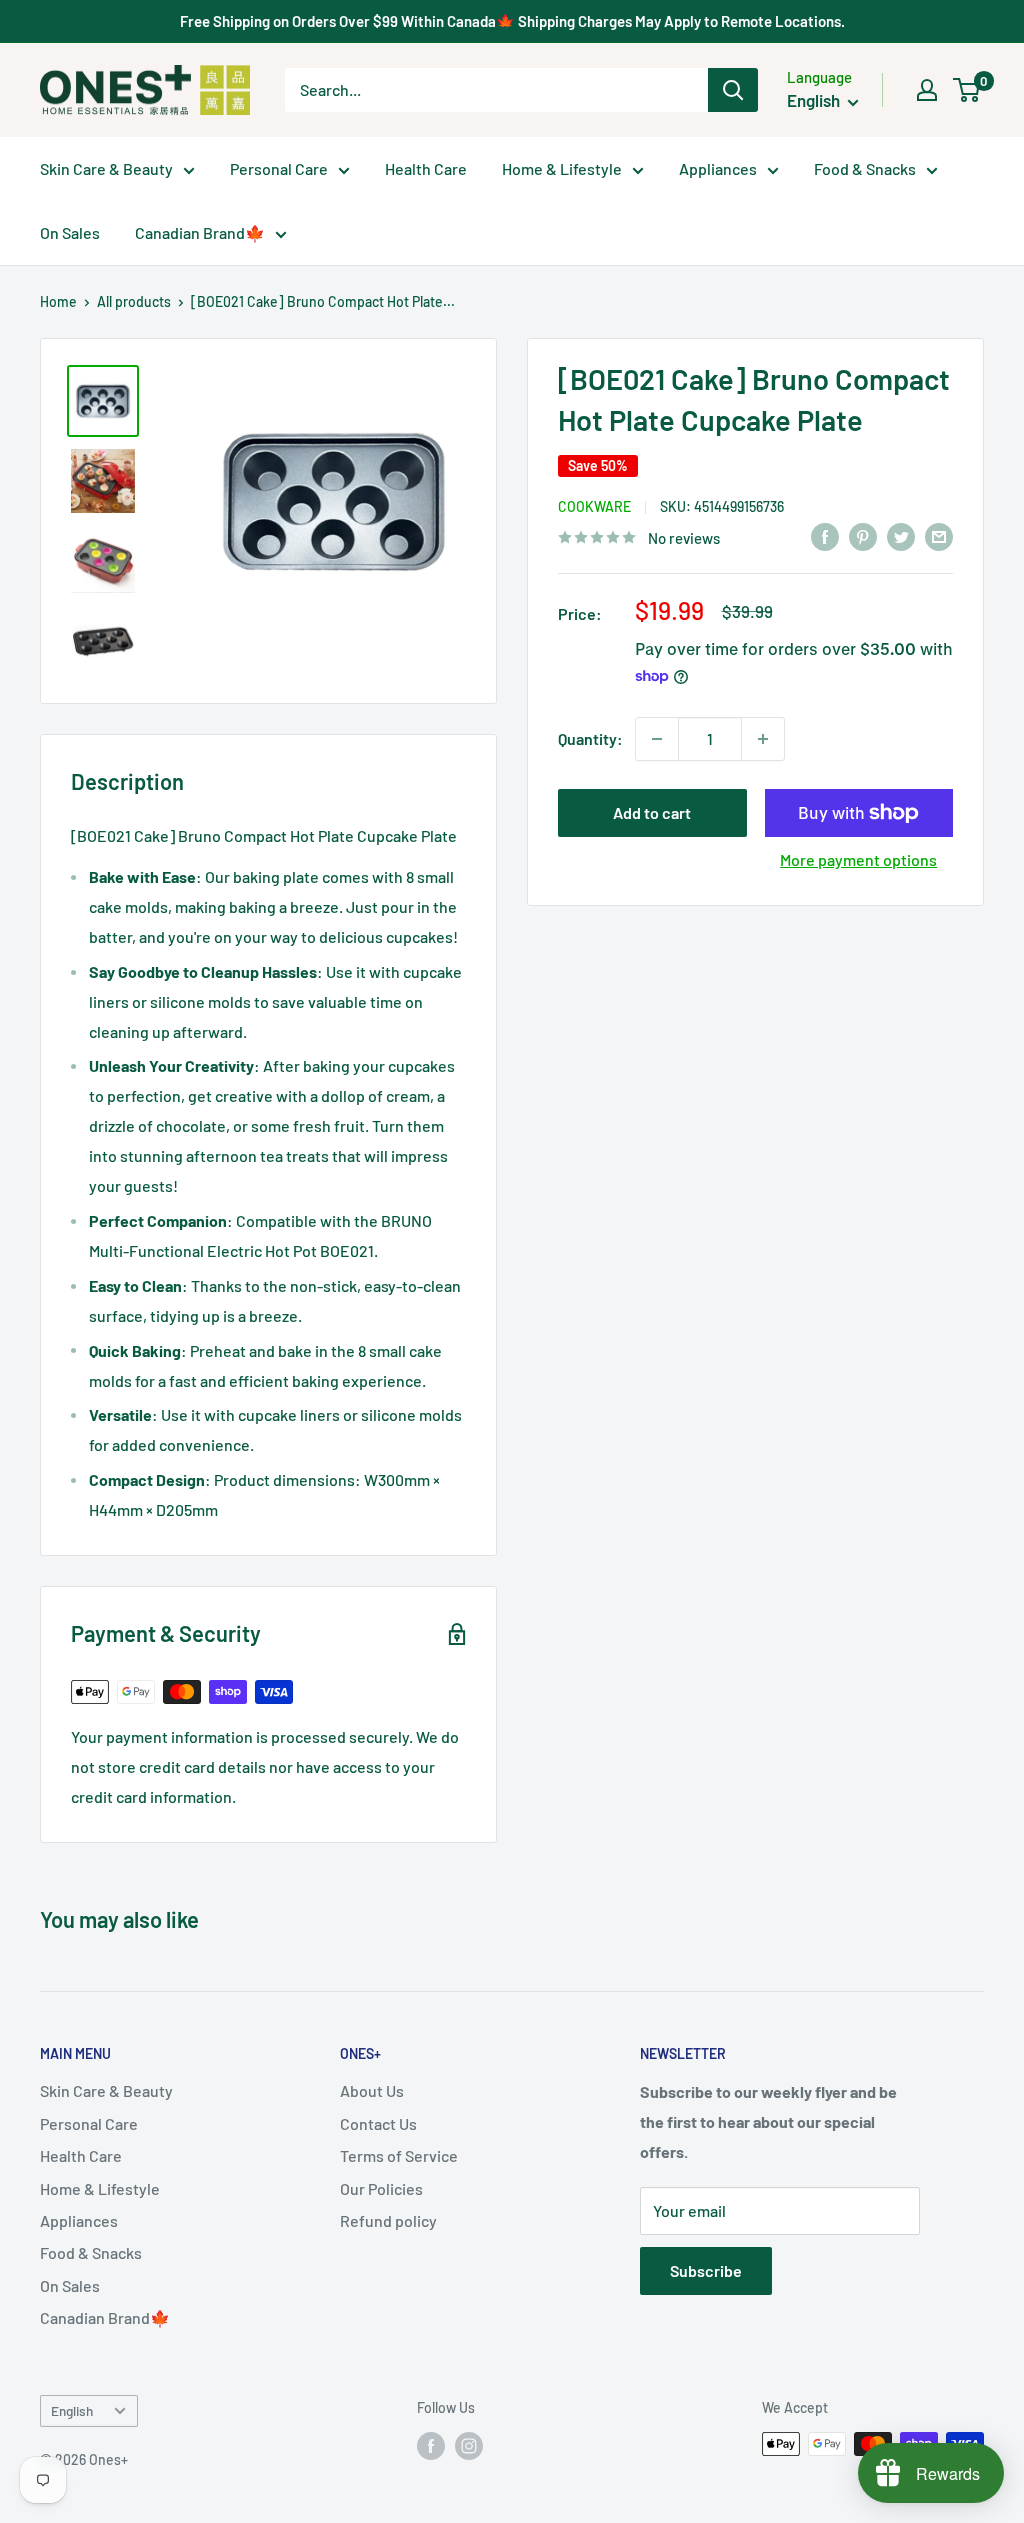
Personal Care (279, 168)
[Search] (733, 90)
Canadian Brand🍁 (200, 232)
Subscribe (706, 2270)
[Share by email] (939, 535)
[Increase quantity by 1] (763, 739)
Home (58, 301)
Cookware (594, 506)
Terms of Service (399, 2155)
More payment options (858, 859)
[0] (967, 90)
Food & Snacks (865, 168)
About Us (372, 2090)
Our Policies (381, 2188)
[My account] (927, 90)
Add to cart (652, 812)
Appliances (718, 168)
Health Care (426, 168)
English (72, 2410)
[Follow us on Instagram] (469, 2446)
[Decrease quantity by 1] (657, 739)
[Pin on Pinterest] (863, 535)
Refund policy (388, 2220)
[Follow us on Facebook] (431, 2446)
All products (134, 301)
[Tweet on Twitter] (901, 535)
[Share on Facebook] (825, 535)
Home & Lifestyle (562, 168)
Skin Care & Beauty (106, 168)
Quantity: (590, 738)
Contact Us (378, 2123)
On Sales (70, 232)
